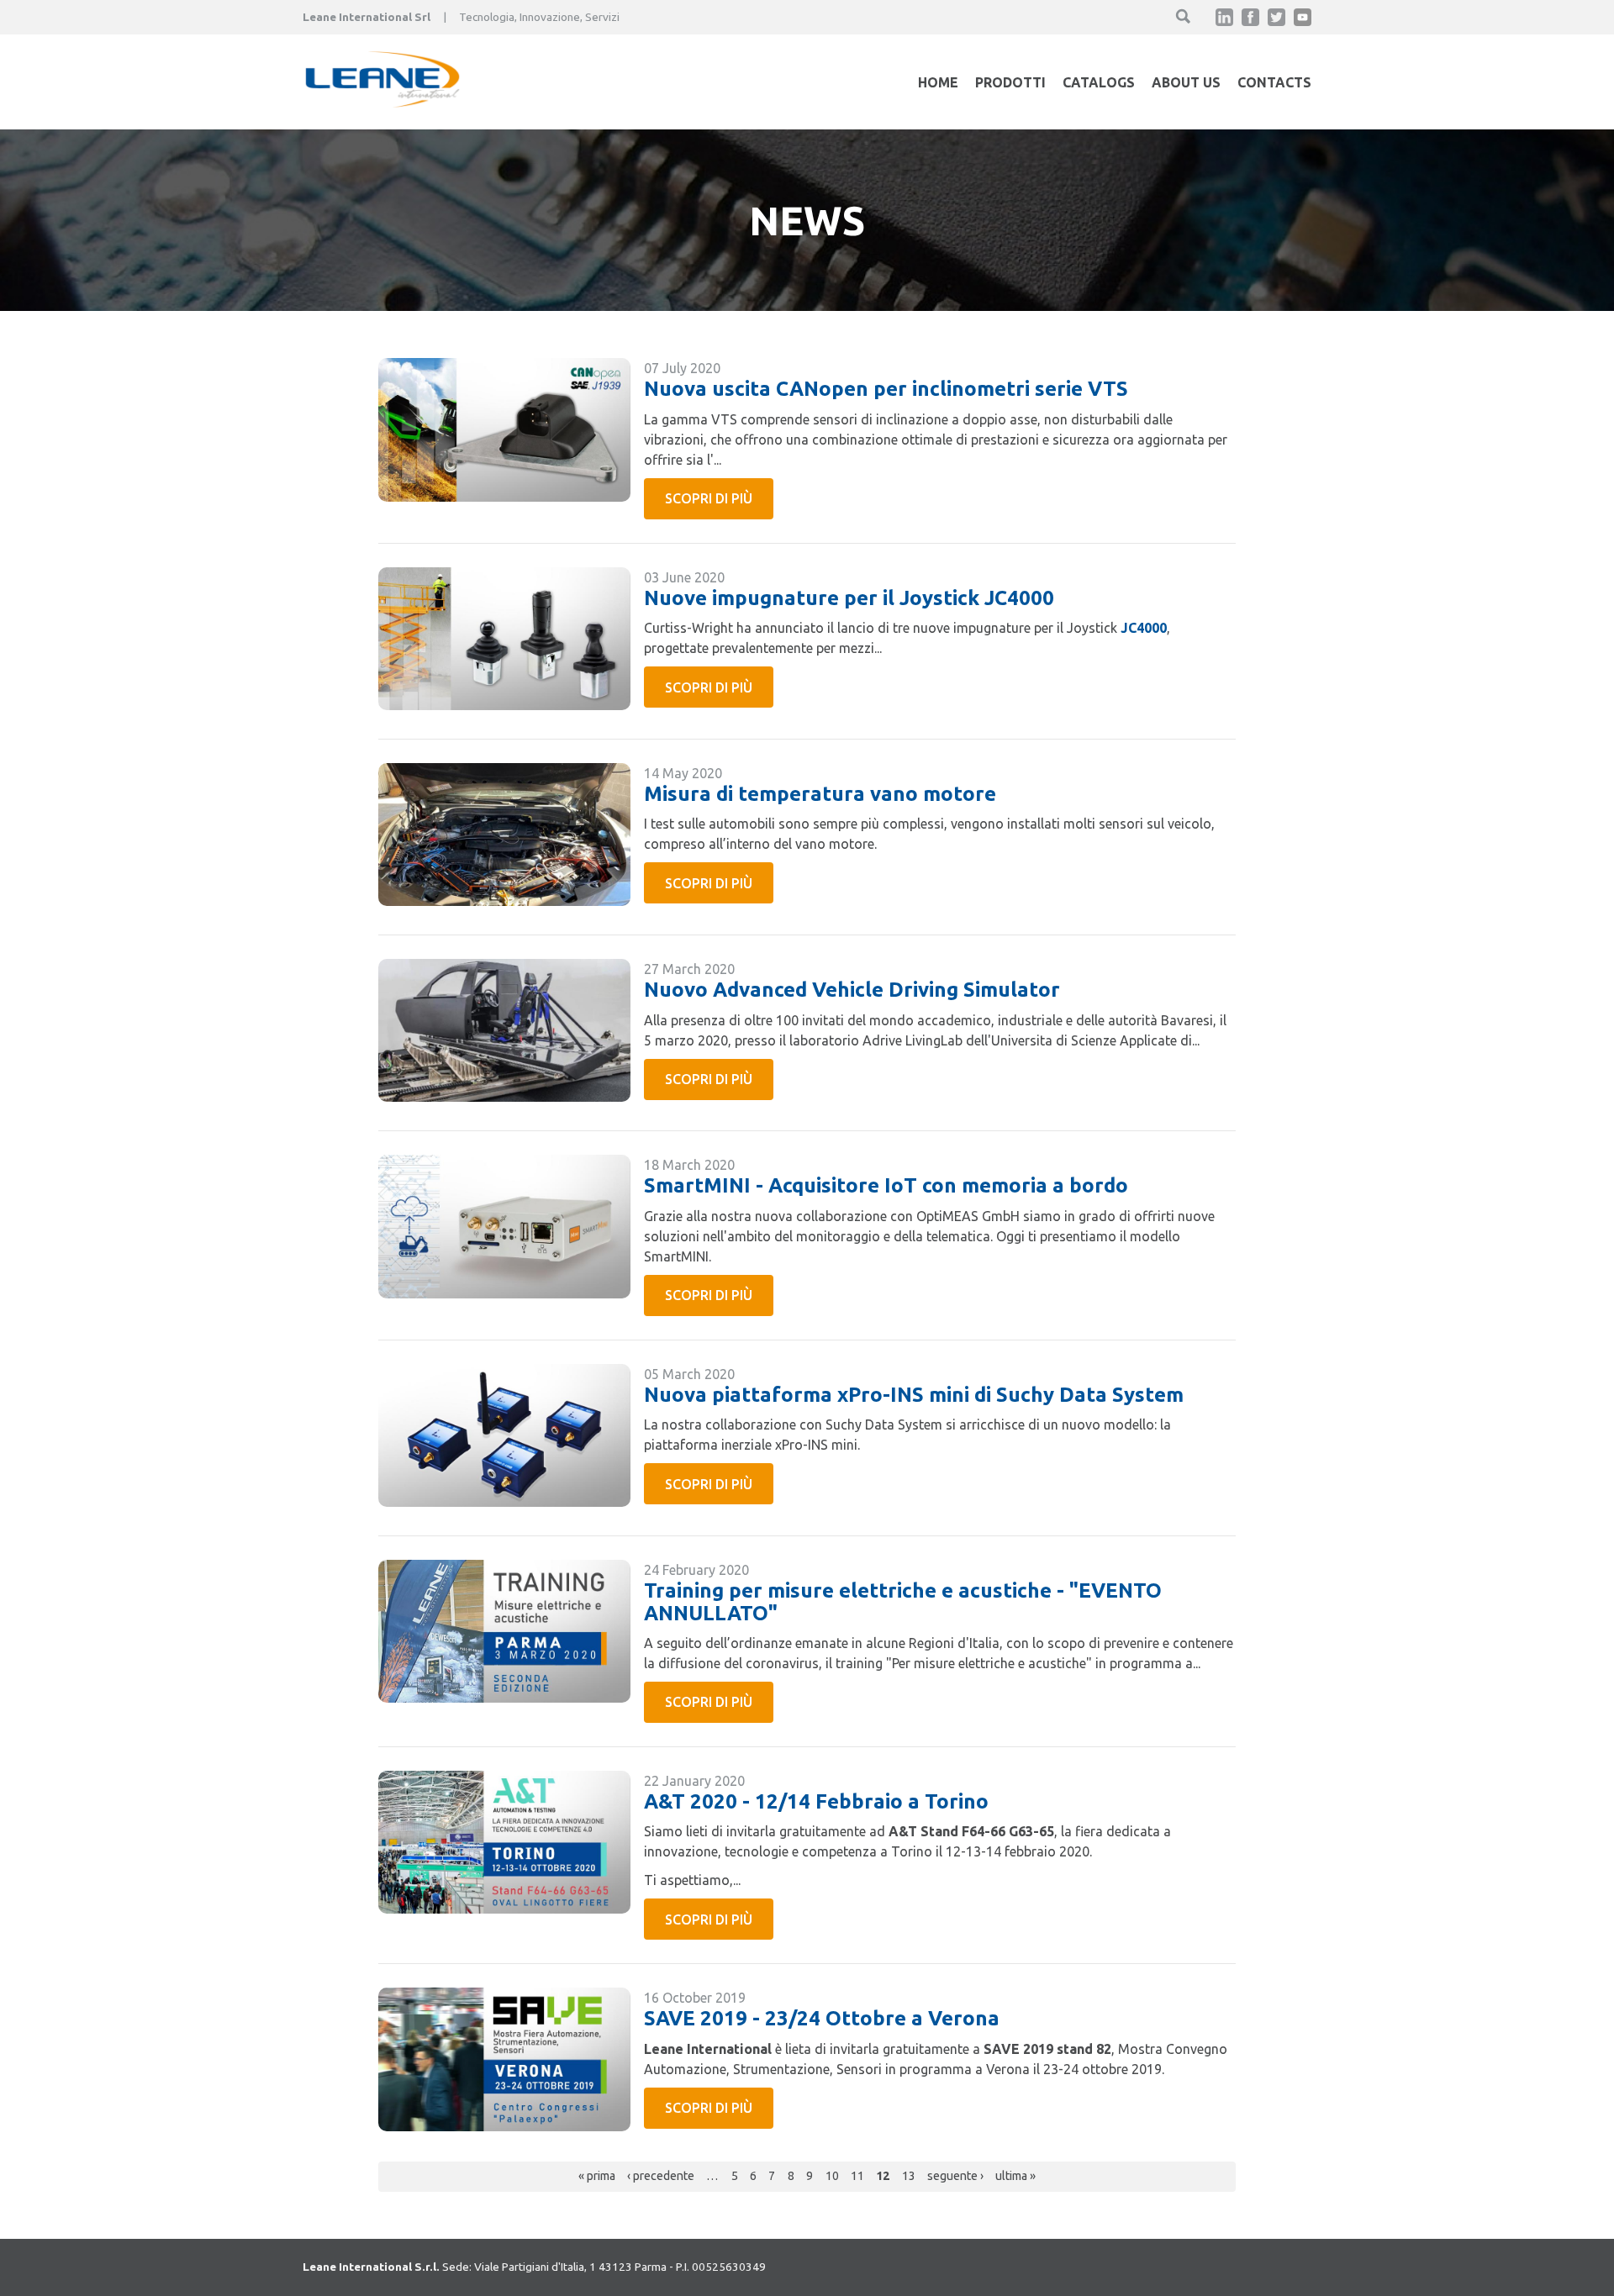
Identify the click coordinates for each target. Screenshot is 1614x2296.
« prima (597, 2176)
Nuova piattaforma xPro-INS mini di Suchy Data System (914, 1395)
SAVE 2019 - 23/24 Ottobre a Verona (822, 2018)
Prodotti (1010, 82)
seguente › (955, 2176)
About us (1186, 82)
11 (857, 2176)
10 (832, 2176)
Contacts (1274, 82)
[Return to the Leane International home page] (382, 103)
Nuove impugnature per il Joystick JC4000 (849, 598)
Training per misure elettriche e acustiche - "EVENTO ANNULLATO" (903, 1601)
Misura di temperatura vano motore (820, 794)
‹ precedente (661, 2176)
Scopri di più (709, 498)
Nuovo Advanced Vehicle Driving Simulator (852, 990)
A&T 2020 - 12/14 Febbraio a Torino (816, 1801)
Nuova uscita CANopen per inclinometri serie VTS (886, 389)
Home (938, 82)
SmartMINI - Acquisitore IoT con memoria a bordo (886, 1185)
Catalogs (1099, 82)
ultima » (1015, 2176)
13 (909, 2176)
